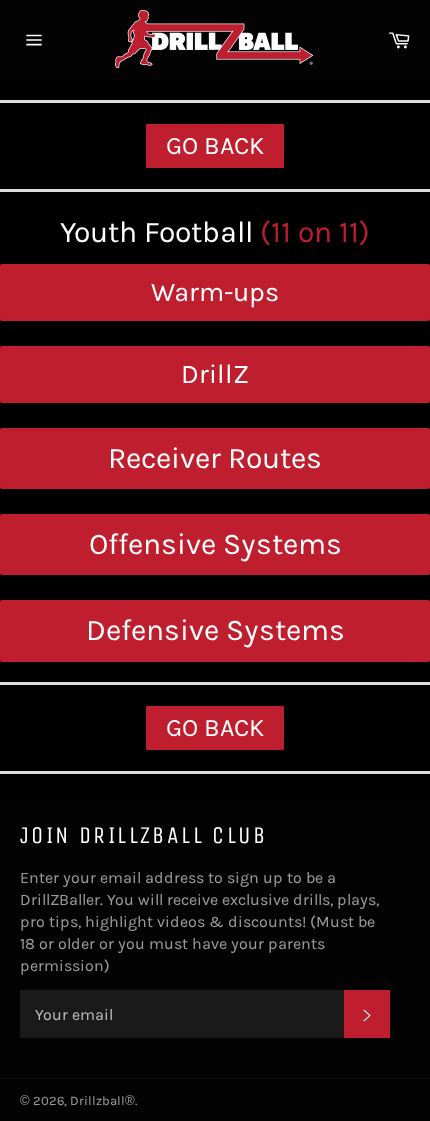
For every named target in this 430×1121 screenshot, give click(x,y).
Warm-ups (215, 292)
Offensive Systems (215, 544)
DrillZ (215, 374)
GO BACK (215, 145)
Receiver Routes (215, 458)
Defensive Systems (215, 630)
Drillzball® (102, 1100)
